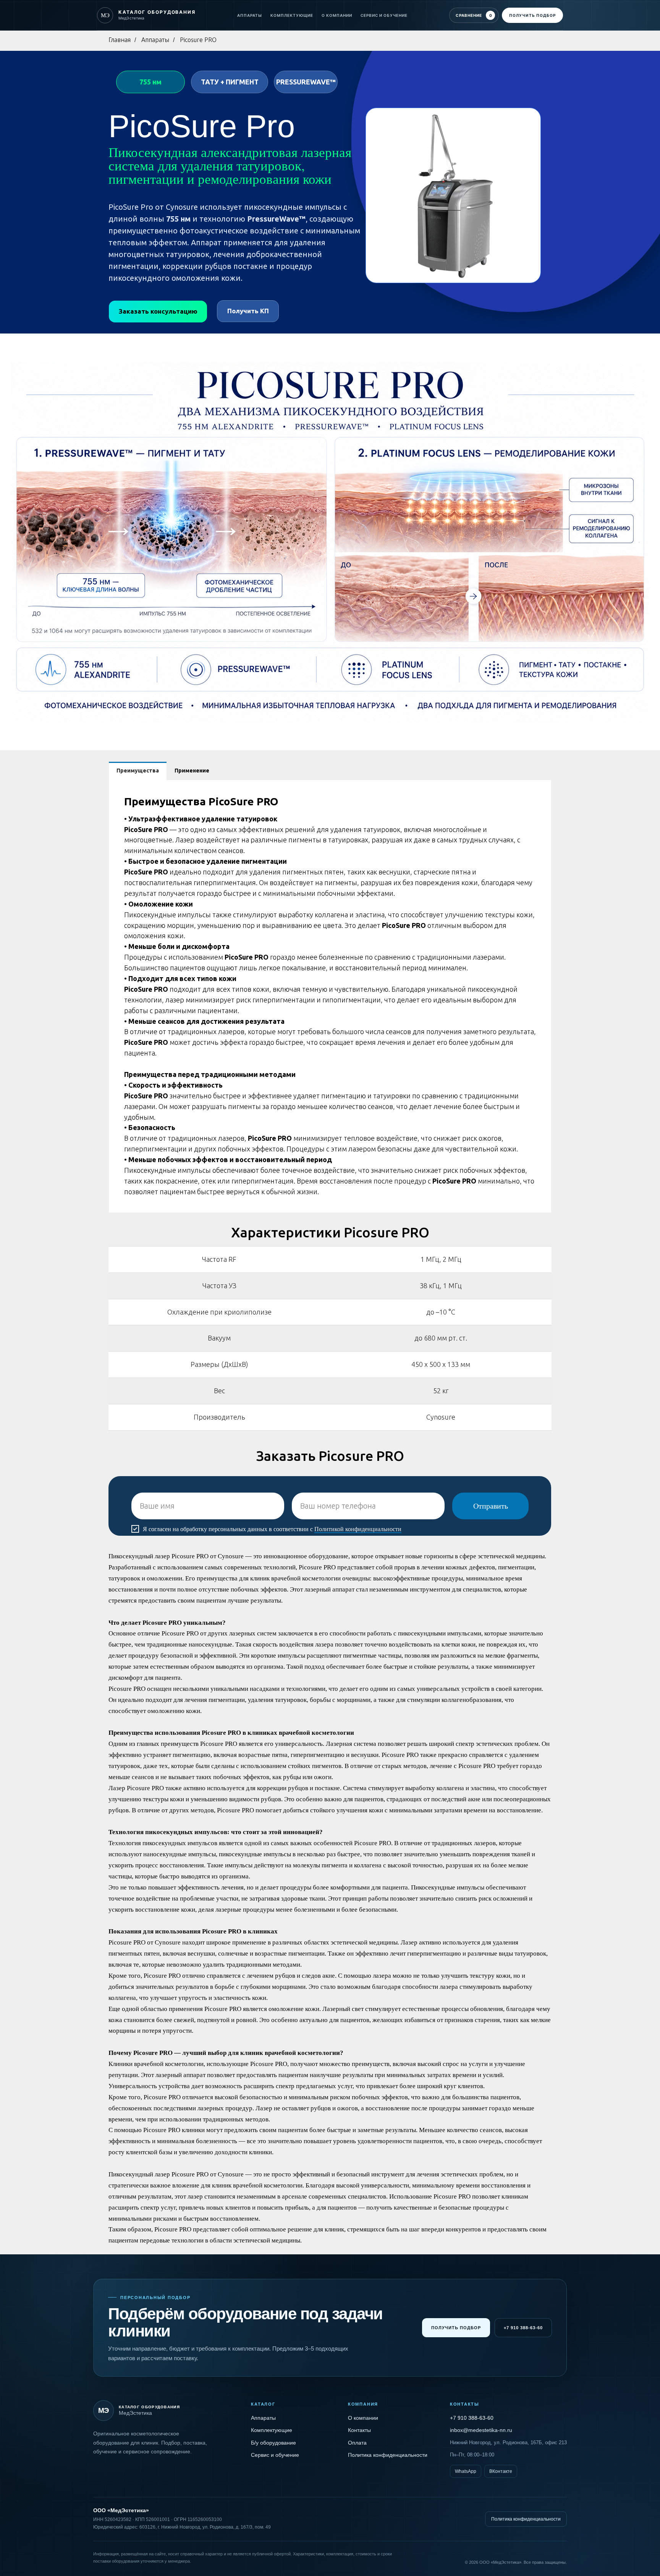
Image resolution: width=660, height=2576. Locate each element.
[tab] (138, 771)
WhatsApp (466, 2471)
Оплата (357, 2443)
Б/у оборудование (273, 2443)
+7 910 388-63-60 (523, 2328)
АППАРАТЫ (250, 15)
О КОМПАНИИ (337, 15)
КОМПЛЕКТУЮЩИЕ (292, 15)
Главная (120, 40)
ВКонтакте (501, 2471)
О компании (363, 2418)
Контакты (359, 2430)
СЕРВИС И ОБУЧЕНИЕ (384, 15)
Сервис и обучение (275, 2455)
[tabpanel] (330, 996)
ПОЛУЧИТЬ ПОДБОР (532, 15)
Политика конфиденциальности (388, 2455)
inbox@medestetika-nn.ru (481, 2430)
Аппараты (155, 40)
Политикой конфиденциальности (358, 1529)
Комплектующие (272, 2430)
